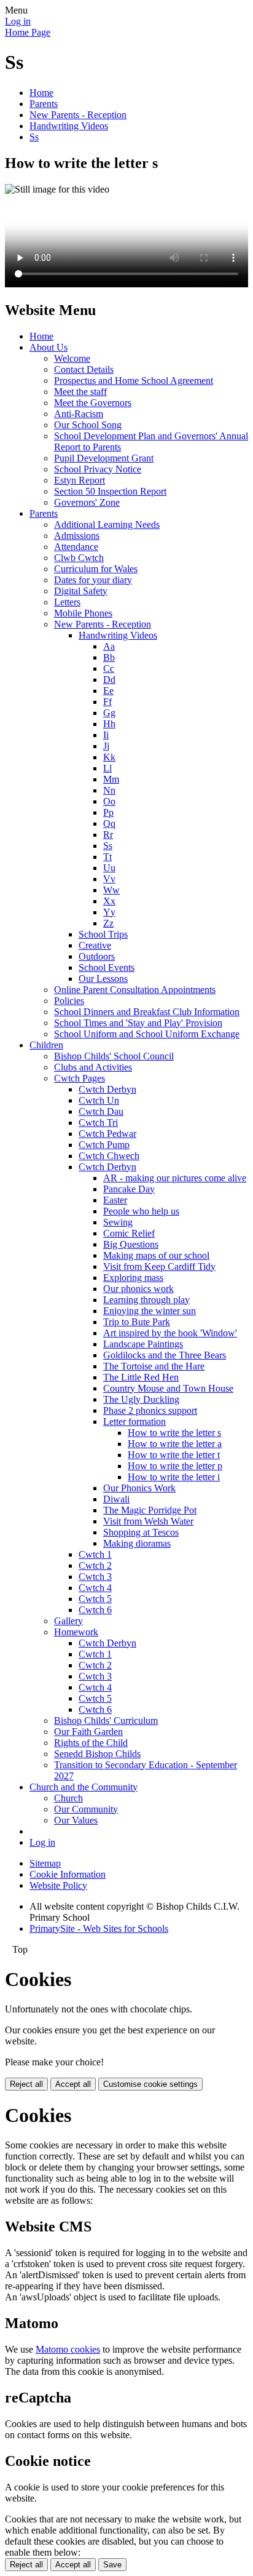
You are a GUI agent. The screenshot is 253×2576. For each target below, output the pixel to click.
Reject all (26, 2084)
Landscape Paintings (143, 1344)
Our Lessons (103, 979)
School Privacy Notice (98, 469)
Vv (109, 879)
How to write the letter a (175, 1444)
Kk (109, 757)
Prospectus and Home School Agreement (134, 381)
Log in (18, 21)
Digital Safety (81, 591)
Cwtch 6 (95, 1610)
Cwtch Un (99, 1100)
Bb (109, 657)
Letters (67, 602)
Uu (109, 868)
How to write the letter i (174, 1477)
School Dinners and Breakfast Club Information (147, 1012)
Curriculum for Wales (96, 569)
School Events (107, 967)
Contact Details (84, 369)
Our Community (86, 1809)
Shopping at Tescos (141, 1532)
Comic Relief (129, 1233)
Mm (111, 779)
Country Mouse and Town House (168, 1388)
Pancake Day (129, 1189)
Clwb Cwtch (79, 558)
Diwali (116, 1499)
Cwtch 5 (95, 1599)
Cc (109, 668)
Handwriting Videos (69, 126)
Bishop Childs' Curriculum (106, 1721)
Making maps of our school (156, 1255)
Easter (115, 1200)
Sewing (118, 1222)
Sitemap (45, 1863)
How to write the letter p (175, 1466)
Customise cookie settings (150, 2084)
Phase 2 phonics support (150, 1410)
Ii (106, 735)
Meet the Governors (93, 403)
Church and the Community (84, 1787)
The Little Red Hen (141, 1377)
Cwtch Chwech (109, 1156)
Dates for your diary (93, 580)
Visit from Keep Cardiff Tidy (159, 1266)
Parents (44, 104)
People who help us (141, 1211)
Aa (109, 646)
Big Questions (131, 1244)
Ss (34, 137)
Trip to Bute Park (137, 1322)
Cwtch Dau (101, 1111)
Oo (109, 801)
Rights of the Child (91, 1743)
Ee (108, 691)
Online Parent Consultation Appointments (135, 990)
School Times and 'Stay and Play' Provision (138, 1023)
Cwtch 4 (95, 1588)
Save (112, 2565)
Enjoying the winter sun (150, 1311)
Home (41, 93)
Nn (109, 790)
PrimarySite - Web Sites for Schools (99, 1928)
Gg (109, 713)
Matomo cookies (68, 2349)
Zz (108, 923)
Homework (76, 1632)
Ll (107, 768)
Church (68, 1798)
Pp (108, 812)
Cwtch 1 (95, 1554)
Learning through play (146, 1300)
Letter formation (134, 1422)
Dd (109, 680)
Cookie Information (68, 1874)
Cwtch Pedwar (107, 1134)
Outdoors (97, 956)
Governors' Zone (87, 502)
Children (46, 1045)
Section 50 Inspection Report (110, 491)
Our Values (76, 1820)
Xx (109, 901)
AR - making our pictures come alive (175, 1178)
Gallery (68, 1621)
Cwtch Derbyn (107, 1089)
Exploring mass (133, 1278)
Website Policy (58, 1885)
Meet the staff (80, 392)
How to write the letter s (174, 1433)
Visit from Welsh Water (148, 1521)
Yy (109, 912)
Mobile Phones (83, 613)
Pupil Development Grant (104, 458)
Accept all (73, 2084)
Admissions (77, 536)
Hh (109, 724)
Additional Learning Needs (107, 524)
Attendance (76, 547)
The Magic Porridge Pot (150, 1510)
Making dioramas (137, 1543)
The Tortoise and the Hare (154, 1366)
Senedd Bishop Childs (97, 1754)
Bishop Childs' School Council (114, 1056)
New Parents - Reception (78, 115)
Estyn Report (80, 480)
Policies (69, 1001)
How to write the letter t (174, 1455)
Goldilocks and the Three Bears (165, 1355)
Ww (111, 890)
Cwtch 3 (95, 1577)
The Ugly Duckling (141, 1399)
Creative (95, 945)
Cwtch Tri (98, 1123)
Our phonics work (138, 1289)
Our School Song (88, 425)
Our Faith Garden (88, 1732)
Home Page (28, 32)
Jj (106, 746)
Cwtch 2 (95, 1565)
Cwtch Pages (80, 1078)
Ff (107, 702)
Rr (108, 835)
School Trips (103, 934)
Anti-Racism (79, 414)
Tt (107, 857)
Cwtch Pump (104, 1145)
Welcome (72, 358)
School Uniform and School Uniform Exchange (147, 1034)
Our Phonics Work (139, 1488)
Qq (109, 823)
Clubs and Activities (93, 1067)
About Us (49, 347)
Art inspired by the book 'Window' (170, 1333)
